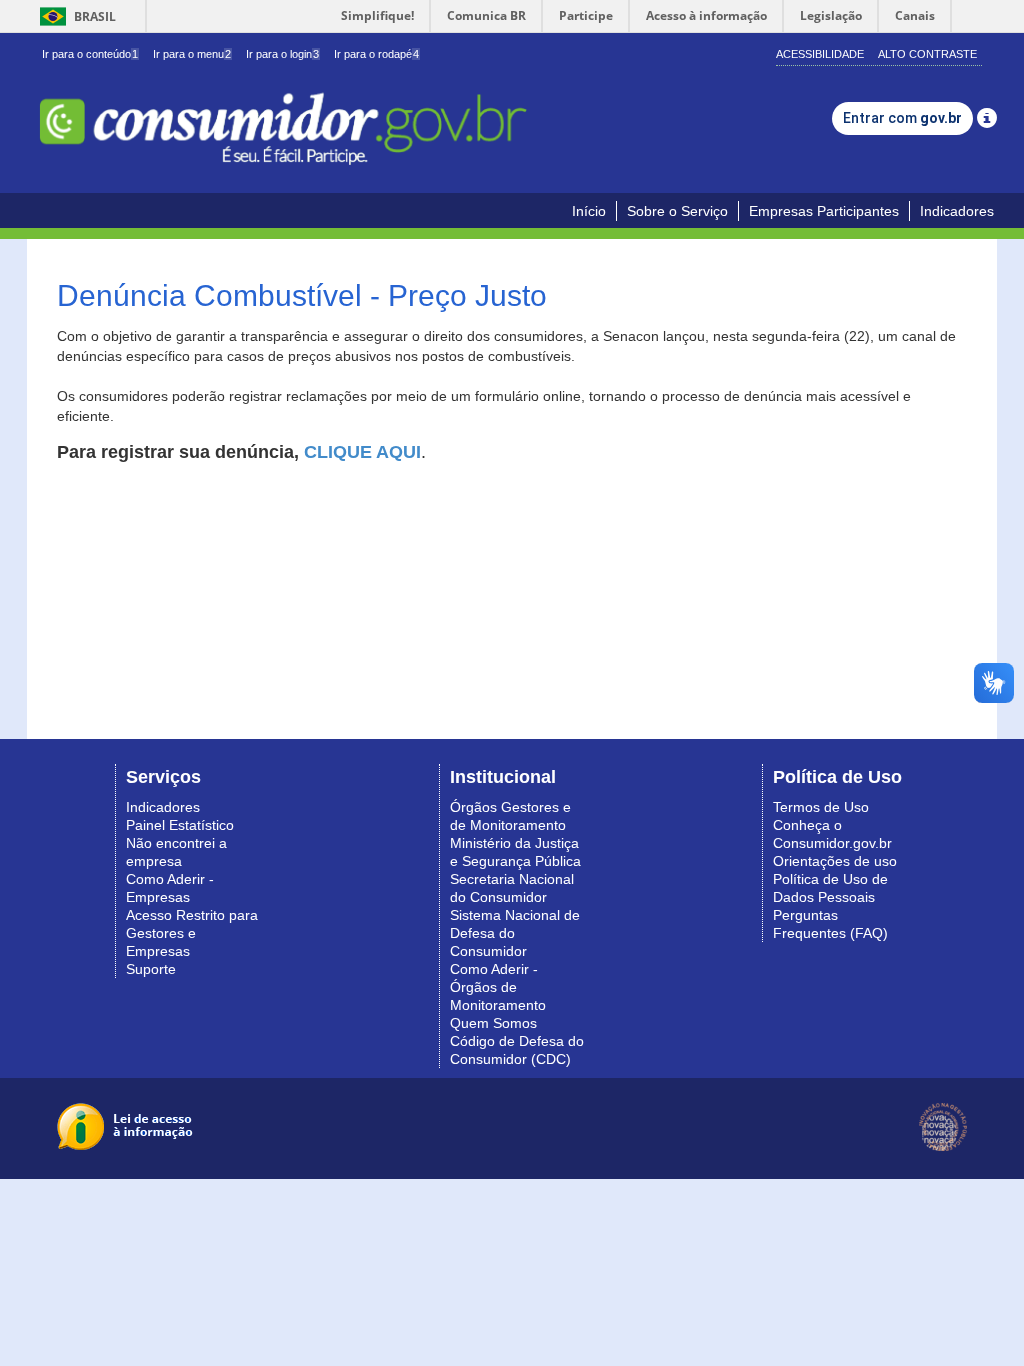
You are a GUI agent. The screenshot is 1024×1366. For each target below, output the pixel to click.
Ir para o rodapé (376, 54)
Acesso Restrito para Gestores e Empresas (192, 933)
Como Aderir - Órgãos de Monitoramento (498, 987)
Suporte (151, 969)
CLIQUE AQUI (362, 452)
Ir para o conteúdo (90, 54)
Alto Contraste (927, 54)
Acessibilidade (820, 54)
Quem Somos (493, 1023)
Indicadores (957, 211)
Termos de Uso (821, 807)
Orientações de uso (835, 861)
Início (589, 211)
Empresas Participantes (824, 211)
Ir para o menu (192, 54)
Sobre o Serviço (677, 211)
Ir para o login (282, 54)
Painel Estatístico (180, 825)
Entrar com (902, 118)
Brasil (74, 16)
